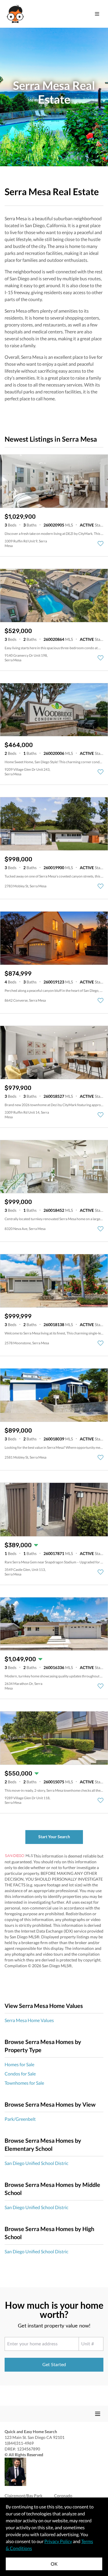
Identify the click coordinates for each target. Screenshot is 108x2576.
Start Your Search (54, 1837)
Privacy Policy (58, 2541)
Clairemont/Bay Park (23, 2496)
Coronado (63, 2496)
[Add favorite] (101, 544)
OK (54, 2564)
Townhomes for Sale (24, 2083)
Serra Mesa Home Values (29, 2020)
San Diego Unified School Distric (36, 2163)
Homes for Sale (19, 2064)
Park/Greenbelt (20, 2119)
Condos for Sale (20, 2074)
